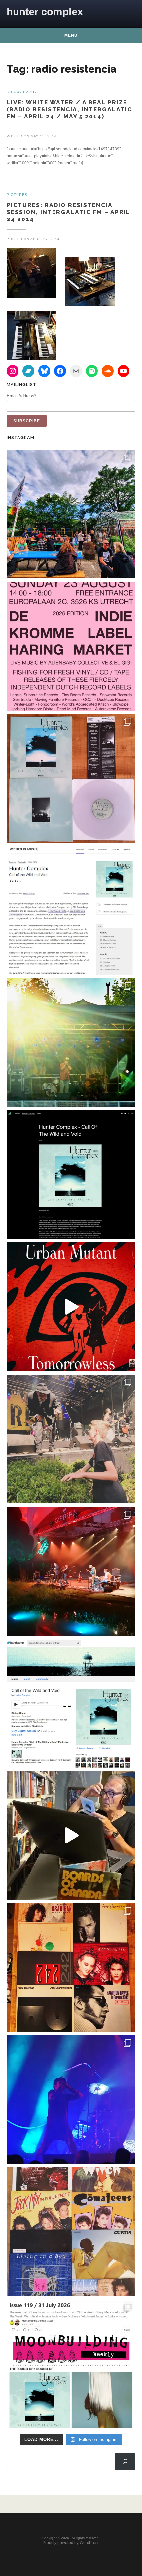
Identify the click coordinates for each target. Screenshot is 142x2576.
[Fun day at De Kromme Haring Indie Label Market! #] (71, 514)
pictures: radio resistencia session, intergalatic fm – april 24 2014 (68, 212)
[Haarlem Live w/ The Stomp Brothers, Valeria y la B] (71, 1043)
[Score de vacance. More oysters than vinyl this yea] (71, 2232)
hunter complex (45, 12)
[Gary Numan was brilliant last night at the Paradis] (71, 2100)
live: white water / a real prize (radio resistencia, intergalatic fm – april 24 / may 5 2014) (69, 109)
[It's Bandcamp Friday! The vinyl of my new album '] (71, 1703)
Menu (71, 35)
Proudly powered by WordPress (71, 2543)
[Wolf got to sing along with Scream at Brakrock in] (71, 1439)
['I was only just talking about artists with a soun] (71, 2364)
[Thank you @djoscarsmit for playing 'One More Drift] (71, 1835)
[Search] (125, 2461)
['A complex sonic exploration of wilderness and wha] (71, 1175)
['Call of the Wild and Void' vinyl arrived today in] (71, 778)
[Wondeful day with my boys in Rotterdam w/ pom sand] (71, 1968)
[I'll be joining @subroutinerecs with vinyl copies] (71, 646)
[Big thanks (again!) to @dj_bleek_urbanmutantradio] (71, 1307)
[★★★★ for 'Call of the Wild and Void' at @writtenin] (71, 910)
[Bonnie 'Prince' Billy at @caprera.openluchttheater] (71, 1571)
